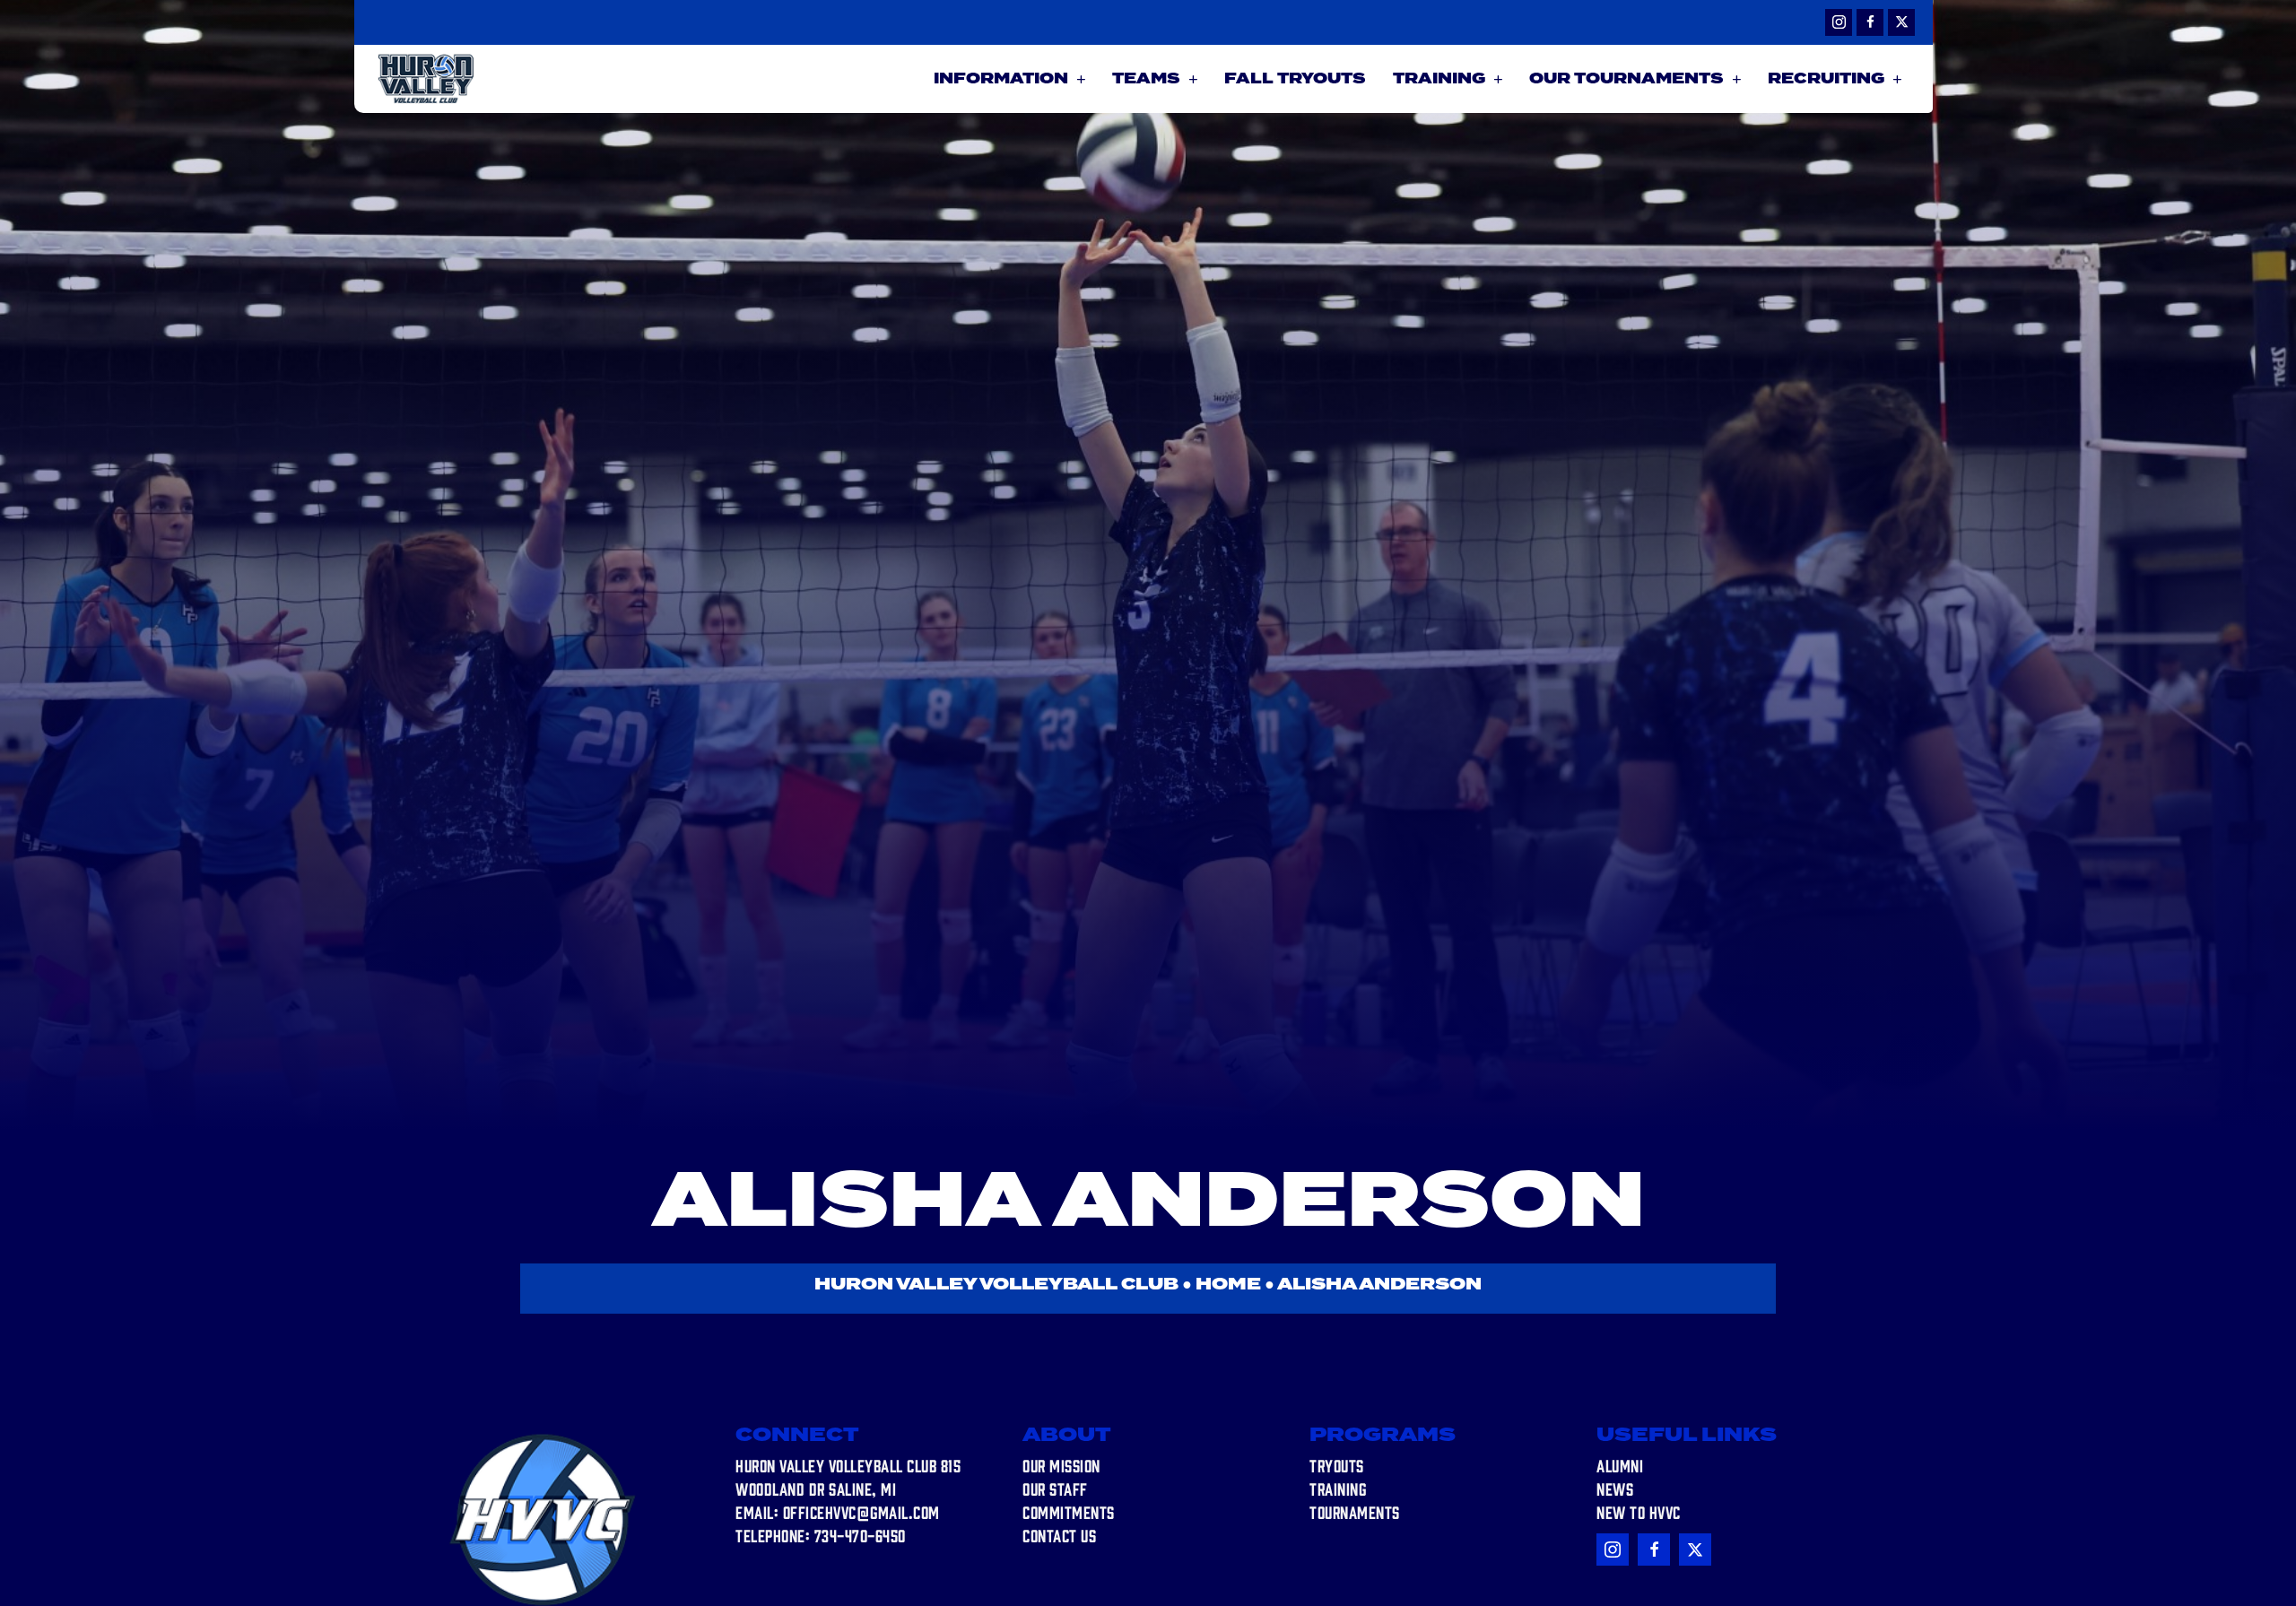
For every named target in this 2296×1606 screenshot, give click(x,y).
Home (1228, 1285)
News (1615, 1489)
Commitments (1069, 1512)
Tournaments (1355, 1512)
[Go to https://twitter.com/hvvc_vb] (1901, 22)
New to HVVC (1639, 1512)
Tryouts (1337, 1465)
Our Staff (1055, 1489)
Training (1338, 1489)
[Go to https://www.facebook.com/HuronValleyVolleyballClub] (1870, 22)
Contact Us (1059, 1535)
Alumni (1620, 1465)
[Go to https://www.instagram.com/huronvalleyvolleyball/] (1839, 22)
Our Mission (1061, 1465)
